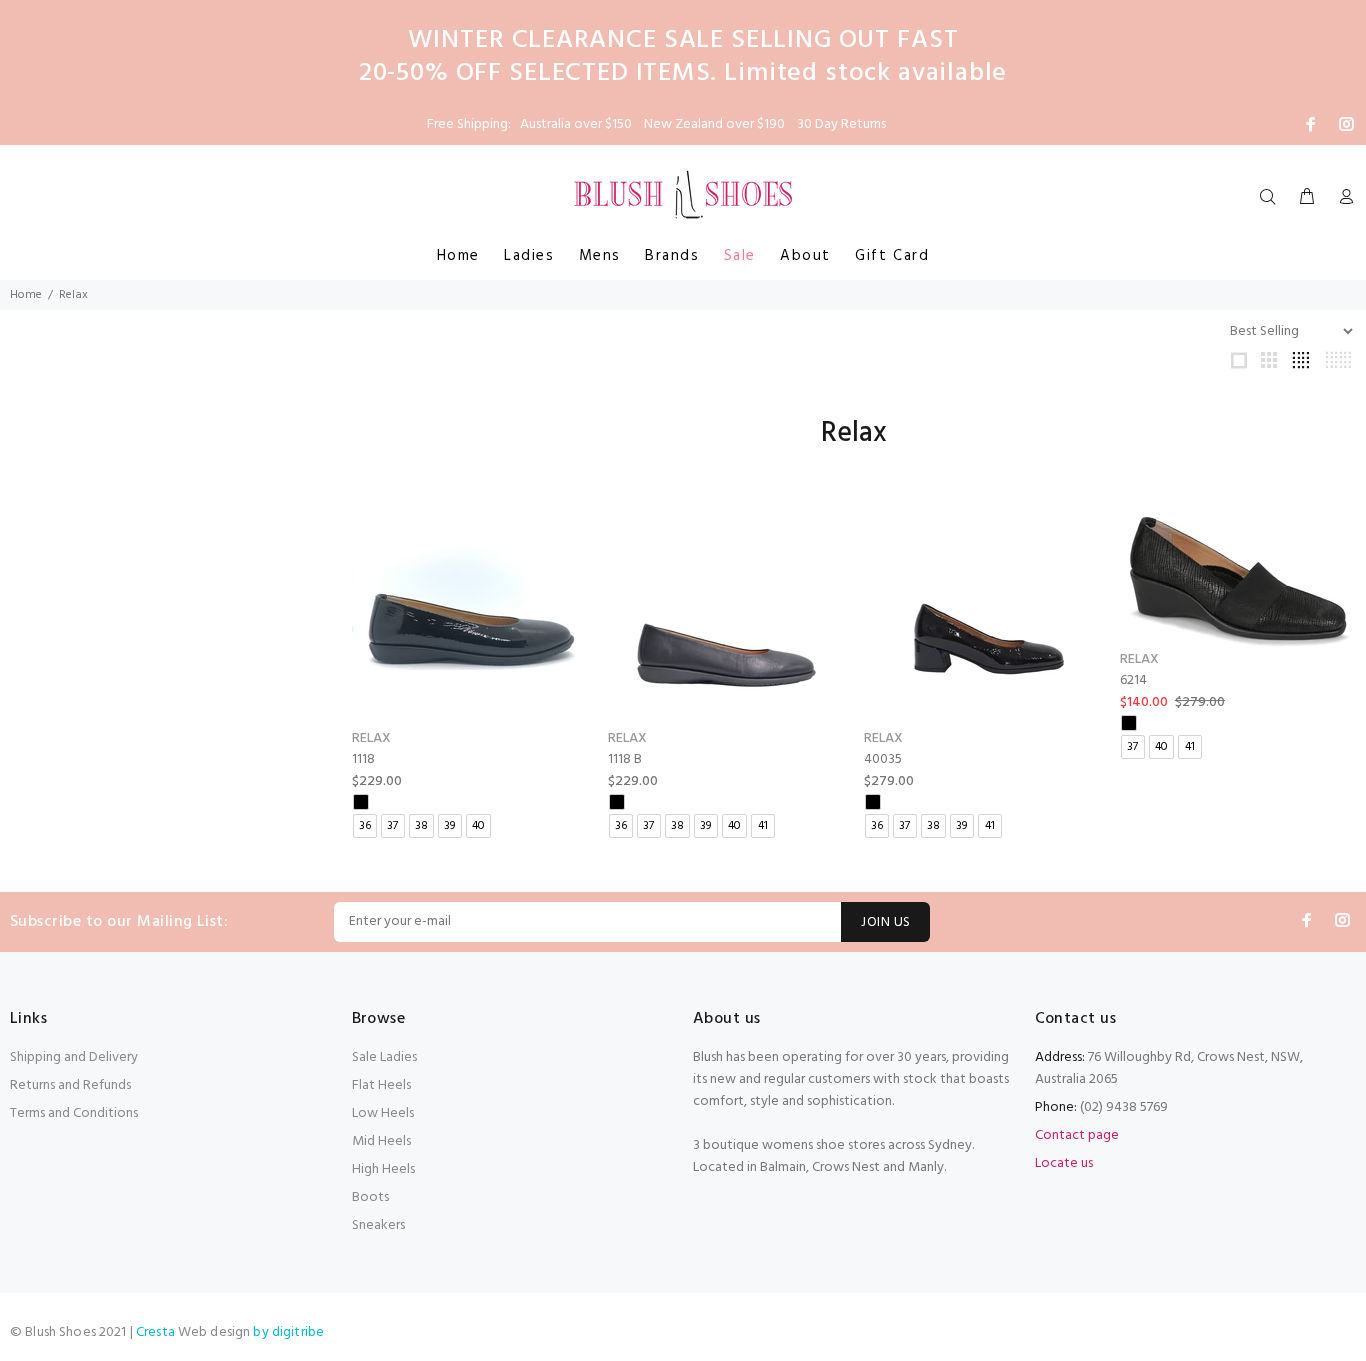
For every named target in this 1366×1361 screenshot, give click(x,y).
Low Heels (383, 1113)
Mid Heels (381, 1141)
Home (458, 256)
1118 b (625, 759)
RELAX (371, 738)
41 (763, 826)
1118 (363, 759)
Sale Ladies (384, 1057)
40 (478, 826)
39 (449, 826)
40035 (883, 759)
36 (365, 826)
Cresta (157, 1332)
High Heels (383, 1169)
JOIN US (885, 922)
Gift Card (892, 256)
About (805, 256)
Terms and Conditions (74, 1113)
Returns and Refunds (70, 1085)
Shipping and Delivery (74, 1057)
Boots (370, 1197)
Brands (672, 256)
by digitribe (288, 1332)
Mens (600, 256)
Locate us (1064, 1163)
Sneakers (378, 1225)
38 (421, 826)
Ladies (529, 256)
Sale (740, 256)
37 (392, 826)
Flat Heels (381, 1085)
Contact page (1077, 1135)
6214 (1133, 680)
